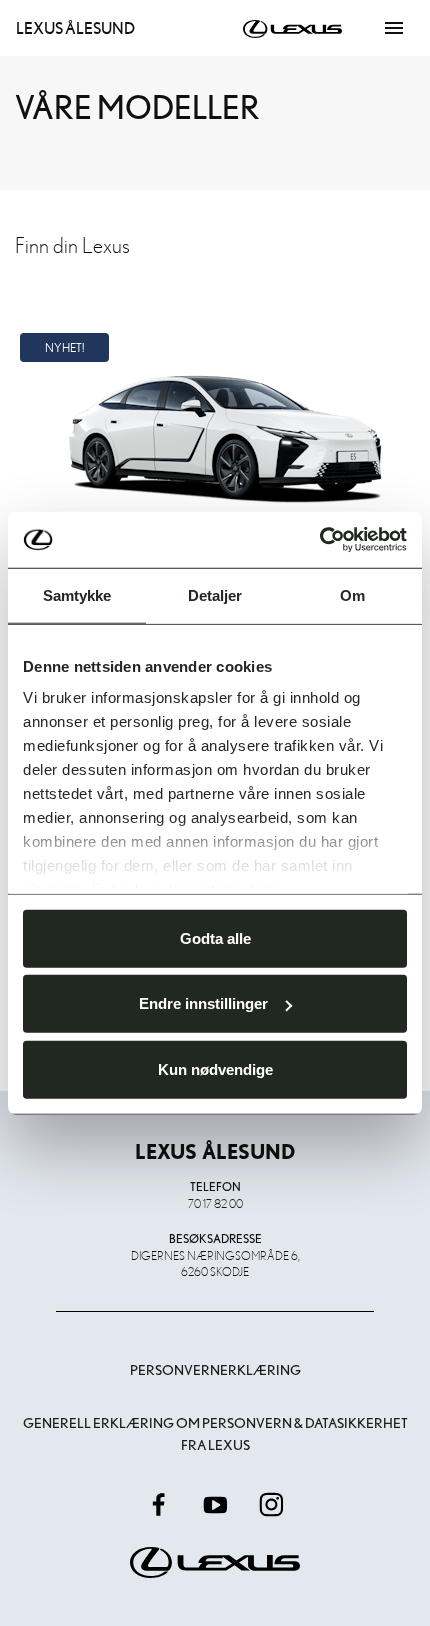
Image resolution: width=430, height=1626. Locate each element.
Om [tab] (352, 594)
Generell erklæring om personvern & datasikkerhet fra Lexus (215, 1434)
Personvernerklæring (215, 1370)
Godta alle (215, 937)
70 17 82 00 (215, 1203)
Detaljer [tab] (215, 594)
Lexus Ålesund (75, 28)
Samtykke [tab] (77, 594)
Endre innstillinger (203, 1003)
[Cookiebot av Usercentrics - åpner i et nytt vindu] (319, 540)
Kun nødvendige (215, 1068)
